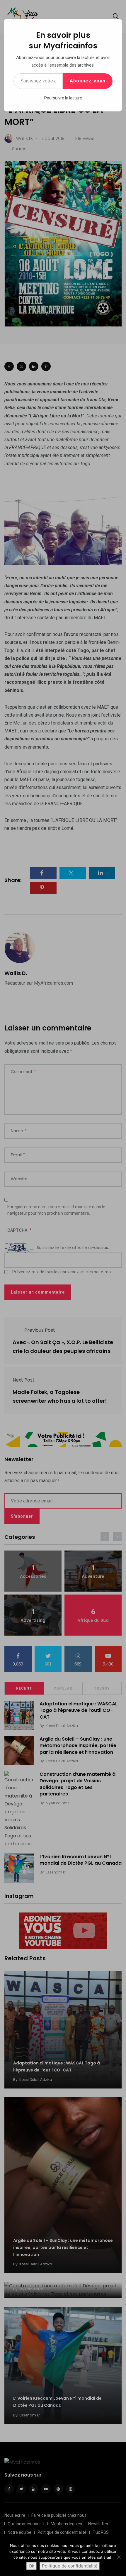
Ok (31, 2566)
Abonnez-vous (88, 81)
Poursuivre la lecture (63, 98)
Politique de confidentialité (70, 2566)
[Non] (119, 2557)
